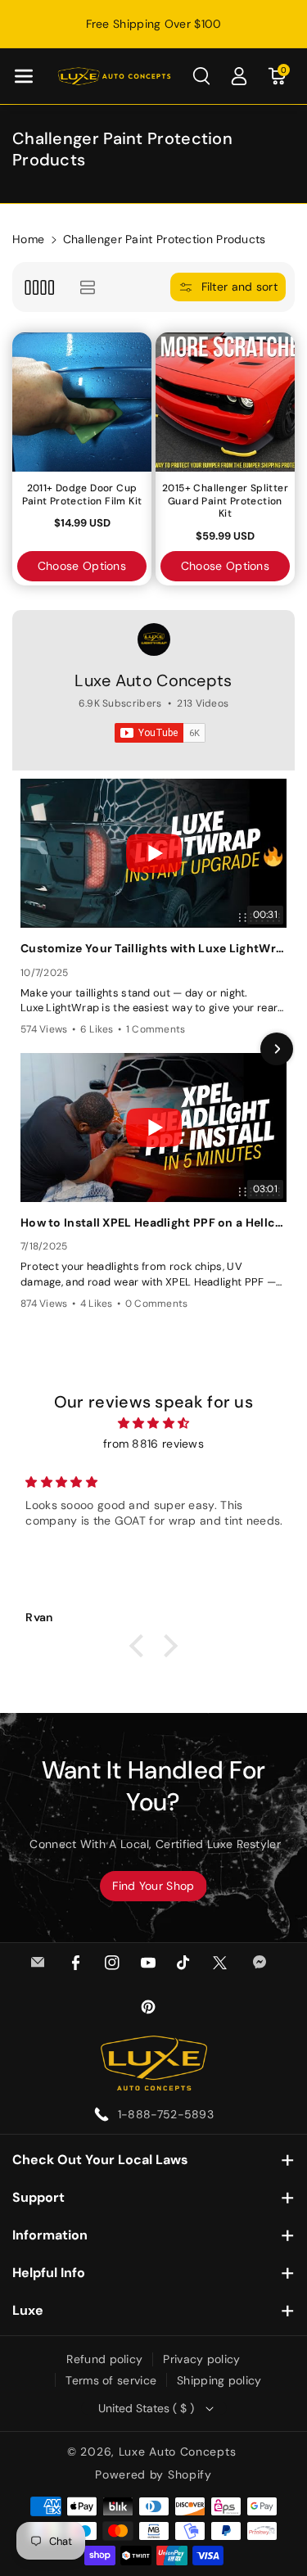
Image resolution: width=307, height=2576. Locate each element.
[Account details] (239, 76)
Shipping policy (219, 2380)
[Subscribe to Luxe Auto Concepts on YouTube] (160, 733)
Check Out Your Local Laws (100, 2160)
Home (28, 239)
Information (50, 2235)
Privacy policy (201, 2359)
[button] (24, 76)
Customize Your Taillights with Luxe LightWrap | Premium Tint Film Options (153, 948)
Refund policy (104, 2359)
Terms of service (111, 2380)
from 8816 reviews (153, 1444)
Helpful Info (49, 2273)
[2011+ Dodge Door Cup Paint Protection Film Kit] (82, 402)
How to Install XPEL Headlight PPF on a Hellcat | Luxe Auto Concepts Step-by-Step (153, 1222)
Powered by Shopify (153, 2474)
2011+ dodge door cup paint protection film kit (82, 495)
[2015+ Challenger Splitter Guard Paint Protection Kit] (225, 402)
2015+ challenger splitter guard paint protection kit (225, 501)
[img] (153, 1423)
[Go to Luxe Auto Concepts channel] (154, 639)
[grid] (39, 287)
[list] (87, 287)
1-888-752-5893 (166, 2114)
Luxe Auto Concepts (153, 680)
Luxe (28, 2310)
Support (38, 2197)
